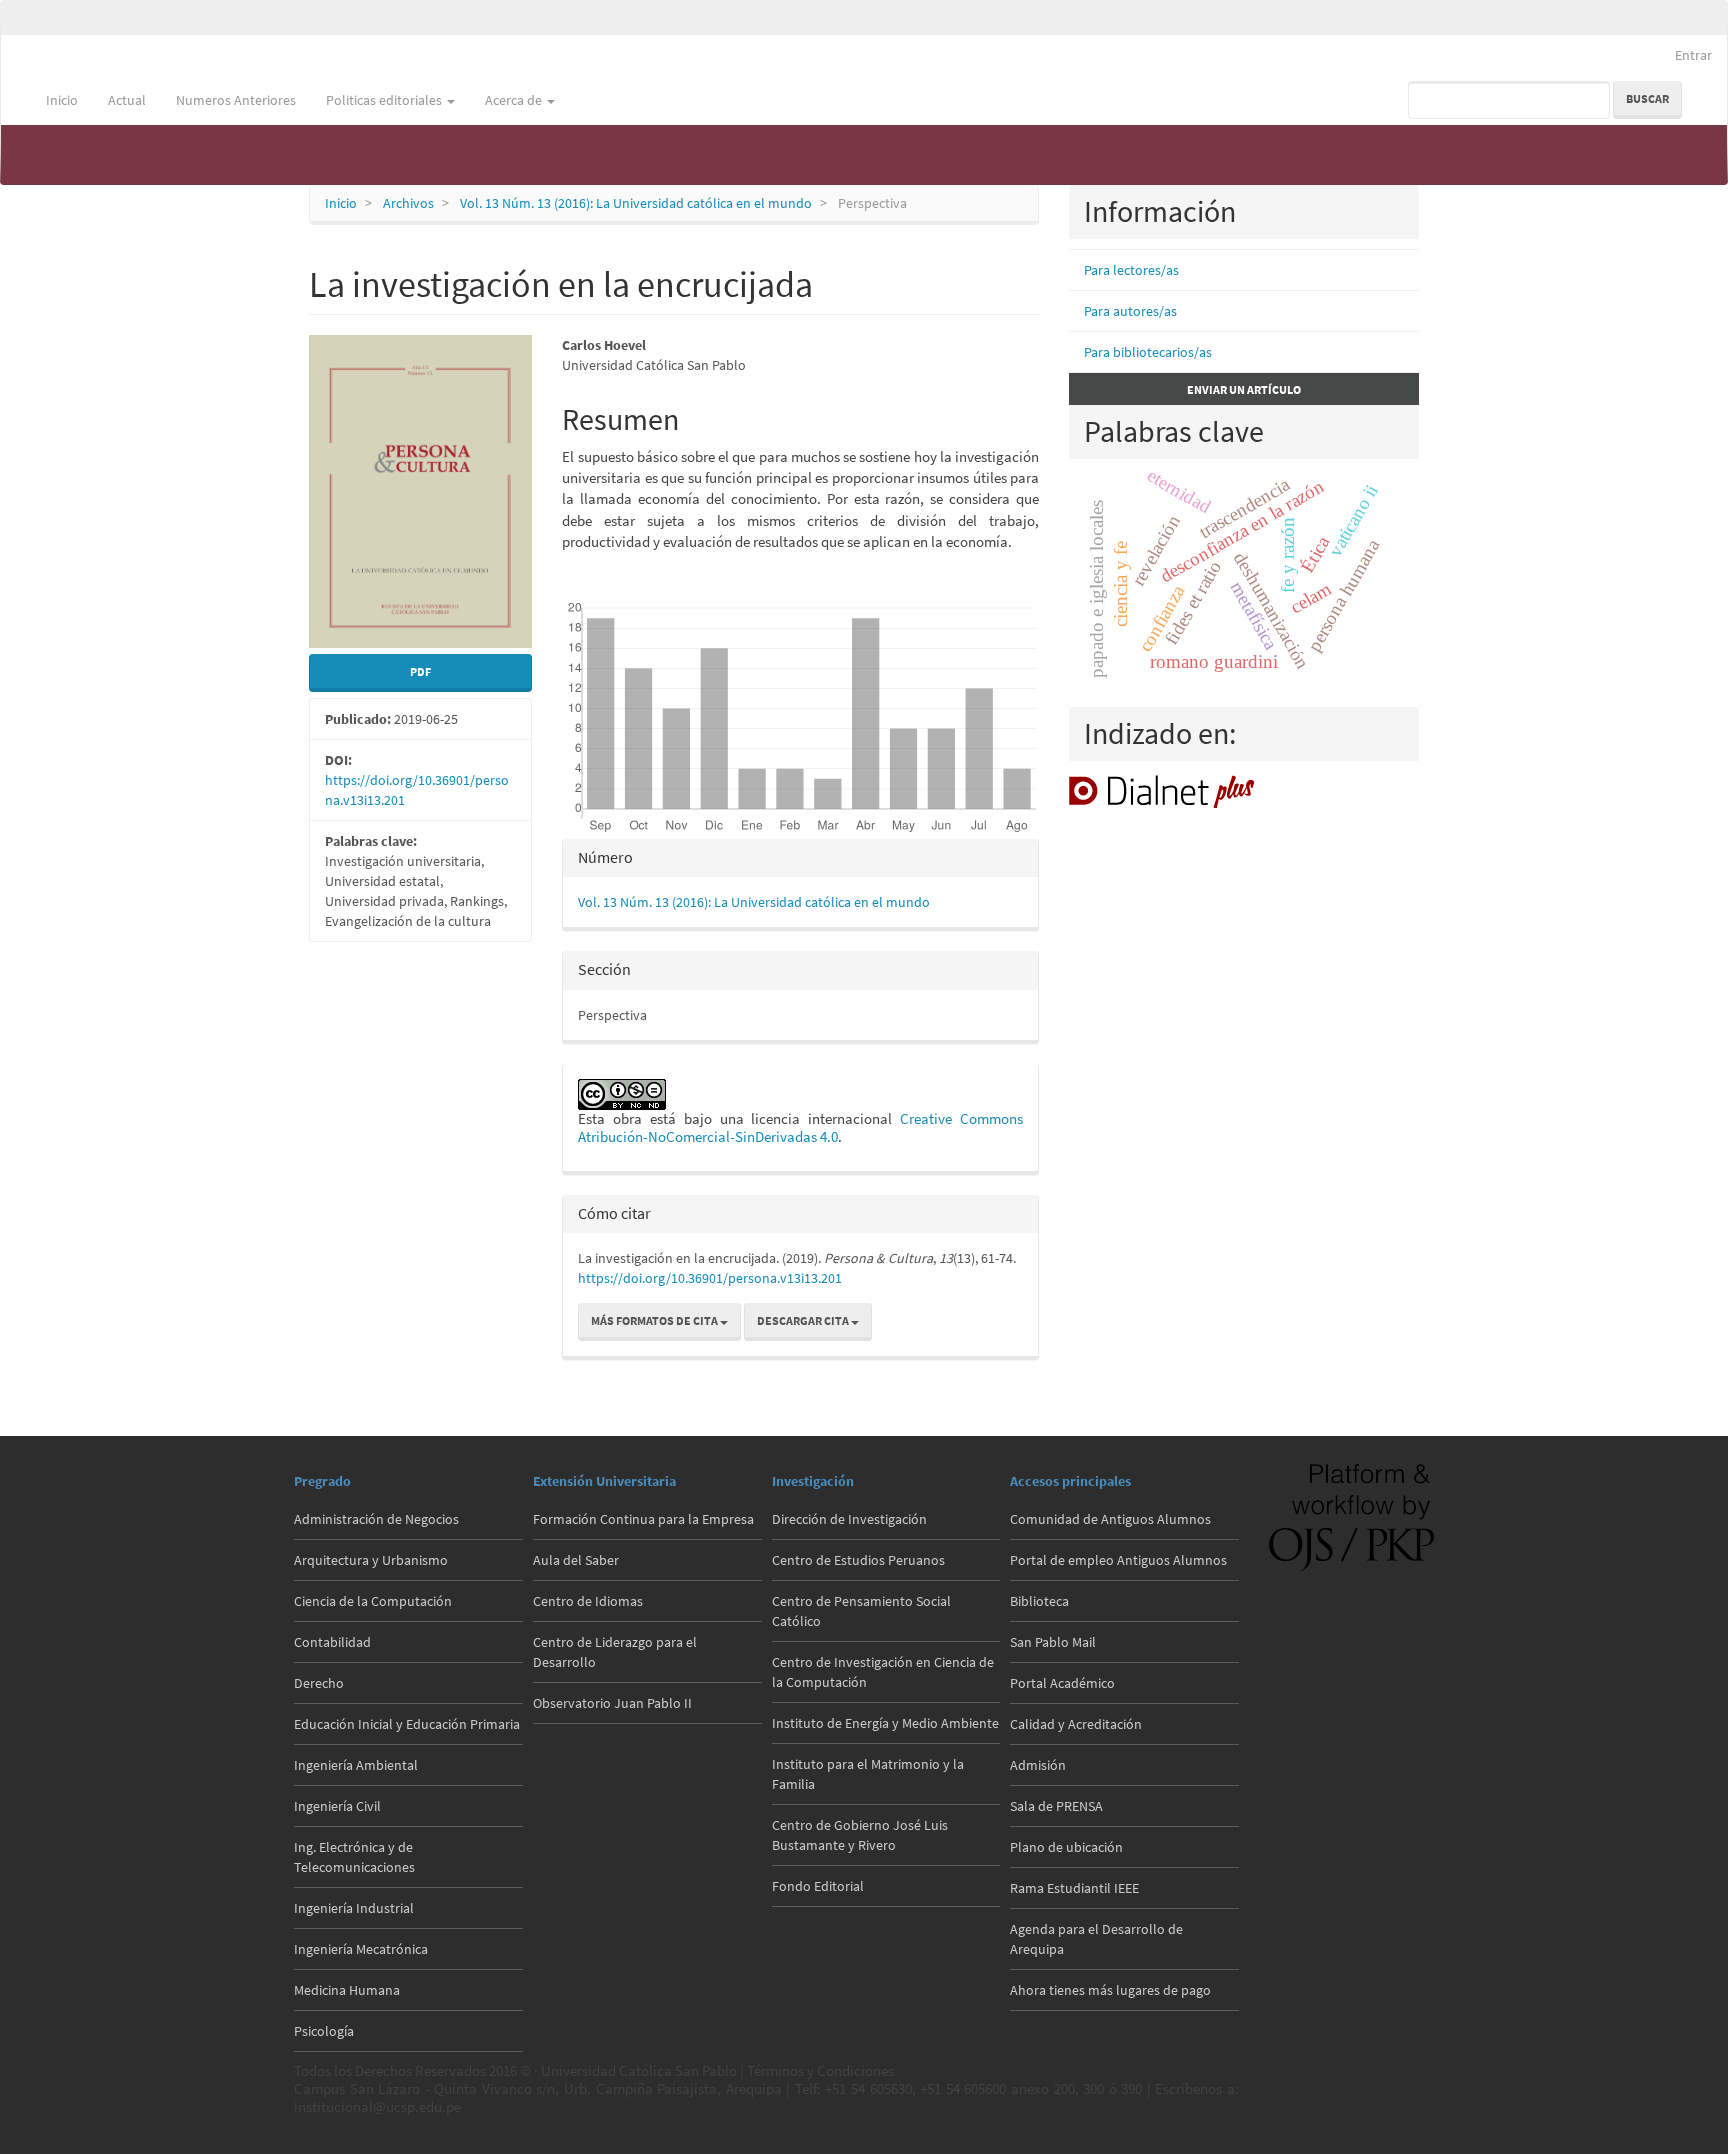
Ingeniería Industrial (354, 1908)
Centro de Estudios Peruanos (858, 1560)
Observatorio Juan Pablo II (612, 1703)
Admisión (1038, 1765)
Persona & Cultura (84, 49)
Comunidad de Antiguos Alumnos (1110, 1519)
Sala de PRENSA (1056, 1806)
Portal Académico (1062, 1683)
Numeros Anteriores (236, 100)
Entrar (1693, 55)
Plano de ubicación (1066, 1847)
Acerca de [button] (515, 100)
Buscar (1647, 98)
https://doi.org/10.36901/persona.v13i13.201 (710, 1278)
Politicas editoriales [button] (385, 100)
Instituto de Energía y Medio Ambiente (885, 1723)
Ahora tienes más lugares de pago (1110, 1990)
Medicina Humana (347, 1990)
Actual (127, 100)
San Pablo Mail (1053, 1642)
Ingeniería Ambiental (356, 1765)
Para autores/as (1130, 311)
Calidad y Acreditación (1076, 1724)
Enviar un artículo (1244, 389)
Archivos (408, 203)
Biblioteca (1039, 1601)
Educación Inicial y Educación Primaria (407, 1724)
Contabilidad (332, 1642)
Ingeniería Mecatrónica (361, 1949)
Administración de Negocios (376, 1519)
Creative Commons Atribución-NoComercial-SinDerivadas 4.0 (800, 1127)
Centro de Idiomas (588, 1601)
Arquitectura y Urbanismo (371, 1560)
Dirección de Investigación (849, 1519)
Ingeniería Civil (337, 1806)
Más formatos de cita (655, 1320)
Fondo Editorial (818, 1886)
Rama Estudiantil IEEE (1074, 1888)
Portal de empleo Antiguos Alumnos (1118, 1560)
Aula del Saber (576, 1560)
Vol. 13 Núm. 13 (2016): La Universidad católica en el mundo (636, 203)
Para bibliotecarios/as (1148, 352)
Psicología (324, 2031)
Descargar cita (804, 1320)
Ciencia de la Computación (373, 1601)
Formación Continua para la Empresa (643, 1519)
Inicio (62, 100)
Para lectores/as (1131, 270)
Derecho (319, 1683)
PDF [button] (420, 671)
